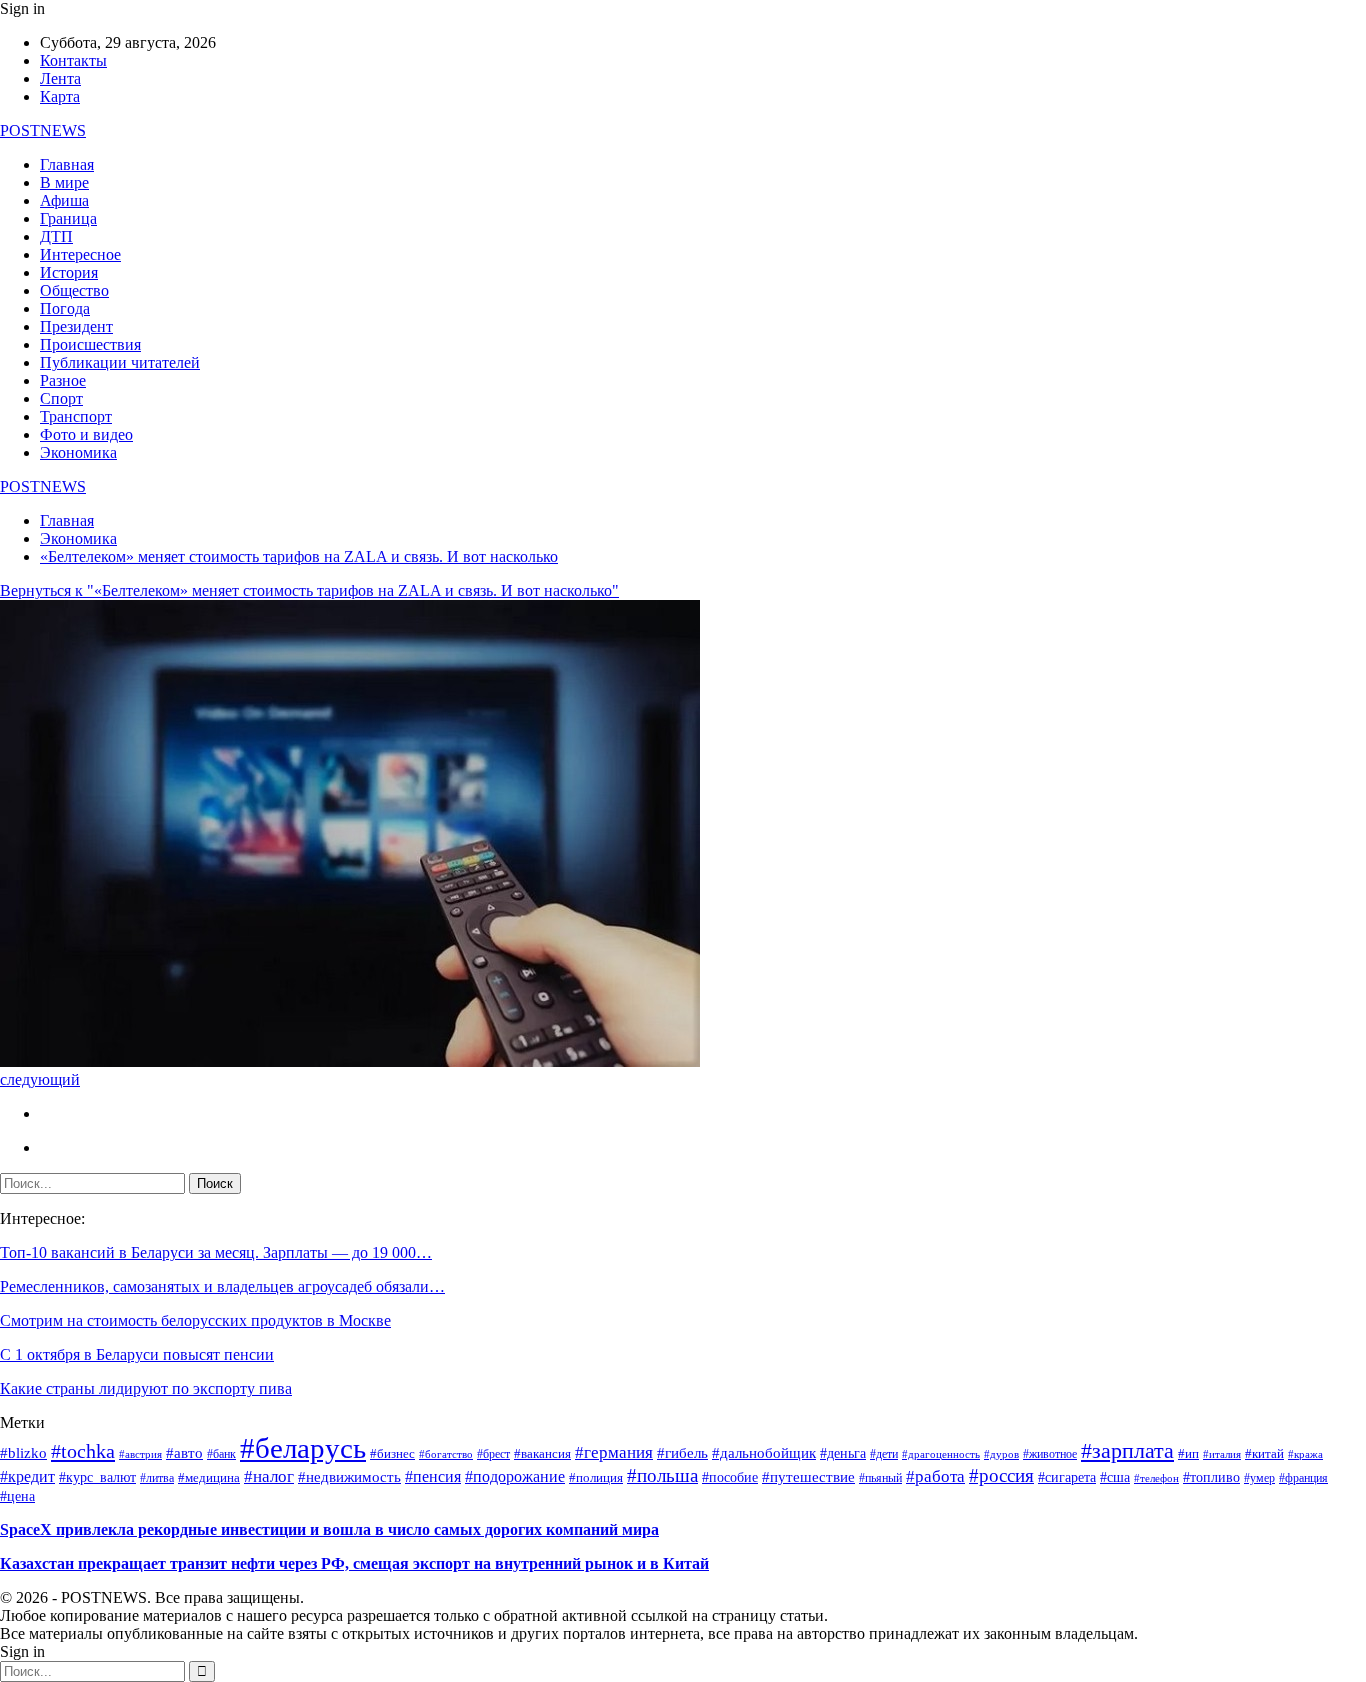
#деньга (843, 1453)
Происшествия (90, 344)
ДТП (56, 236)
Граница (68, 218)
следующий (40, 1079)
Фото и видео (86, 434)
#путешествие (808, 1477)
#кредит (27, 1477)
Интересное (80, 254)
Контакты (73, 60)
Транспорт (76, 416)
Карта (60, 96)
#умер (1259, 1478)
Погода (65, 308)
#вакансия (542, 1454)
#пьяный (880, 1478)
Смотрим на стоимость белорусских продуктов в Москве (195, 1320)
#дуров (1001, 1454)
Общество (74, 290)
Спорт (61, 398)
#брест (493, 1454)
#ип (1188, 1454)
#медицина (209, 1478)
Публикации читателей (120, 362)
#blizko (23, 1453)
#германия (614, 1452)
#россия (1001, 1475)
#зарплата (1127, 1450)
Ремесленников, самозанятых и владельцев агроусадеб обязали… (222, 1286)
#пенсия (433, 1476)
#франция (1303, 1478)
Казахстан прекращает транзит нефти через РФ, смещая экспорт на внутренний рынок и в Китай (354, 1563)
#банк (221, 1454)
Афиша (64, 200)
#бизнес (392, 1454)
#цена (17, 1496)
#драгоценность (941, 1454)
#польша (662, 1475)
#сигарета (1067, 1477)
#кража (1305, 1454)
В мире (64, 182)
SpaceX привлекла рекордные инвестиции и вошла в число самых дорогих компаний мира (329, 1529)
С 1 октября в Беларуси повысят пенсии (137, 1354)
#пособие (730, 1477)
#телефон (1156, 1478)
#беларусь (303, 1448)
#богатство (446, 1454)
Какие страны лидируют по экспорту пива (146, 1388)
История (69, 272)
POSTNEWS (43, 130)
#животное (1050, 1454)
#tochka (83, 1451)
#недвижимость (349, 1477)
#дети (884, 1454)
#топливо (1211, 1477)
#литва (157, 1478)
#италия (1222, 1454)
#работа (935, 1476)
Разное (63, 380)
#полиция (596, 1478)
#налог (269, 1476)
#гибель (682, 1453)
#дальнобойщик (764, 1453)
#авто (184, 1453)
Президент (76, 326)
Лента (60, 78)
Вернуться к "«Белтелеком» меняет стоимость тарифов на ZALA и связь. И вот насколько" (309, 590)
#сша (1115, 1477)
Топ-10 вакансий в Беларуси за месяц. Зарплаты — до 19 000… (216, 1252)
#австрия (140, 1454)
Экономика (78, 452)
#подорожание (515, 1476)
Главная (67, 164)
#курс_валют (97, 1477)
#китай (1264, 1454)
